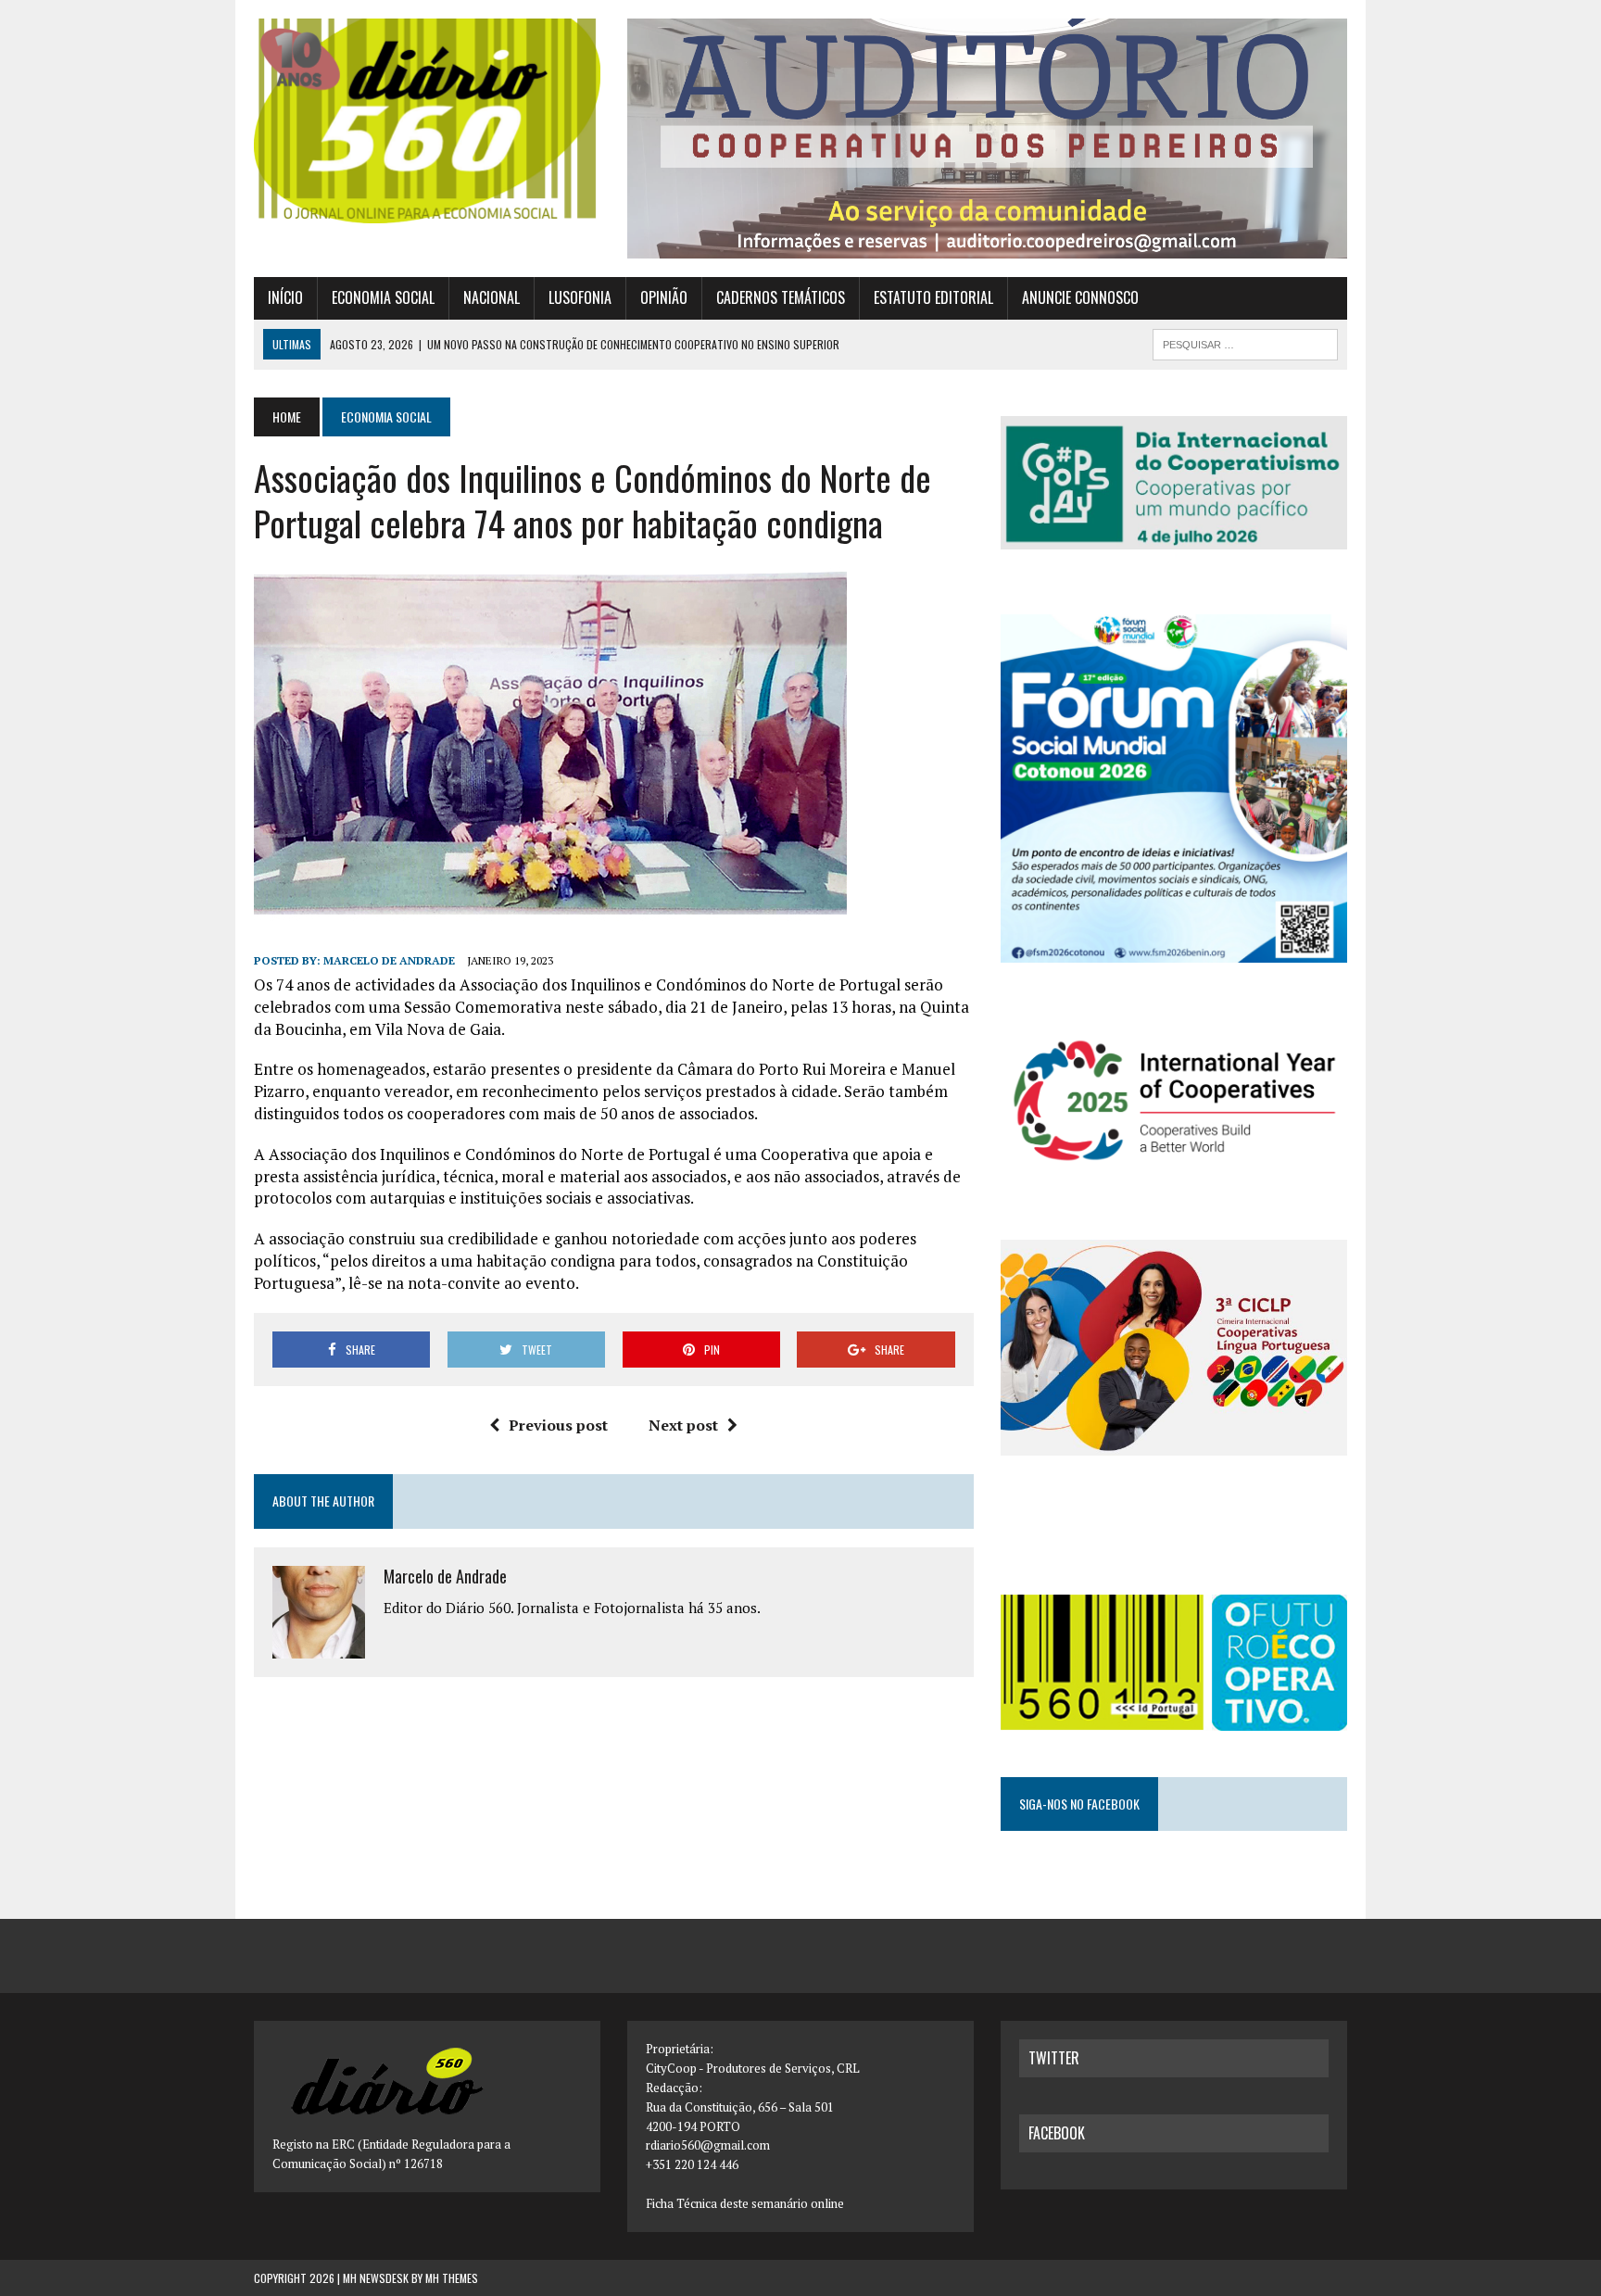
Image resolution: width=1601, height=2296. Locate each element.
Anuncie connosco (1080, 297)
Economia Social (383, 297)
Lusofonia (580, 297)
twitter (1054, 2058)
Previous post (558, 1425)
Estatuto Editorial (933, 297)
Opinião (664, 297)
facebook (1057, 2133)
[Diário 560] (427, 121)
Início (285, 297)
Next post (683, 1425)
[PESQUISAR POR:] (1245, 342)
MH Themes (452, 2278)
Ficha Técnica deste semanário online (745, 2203)
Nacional (492, 297)
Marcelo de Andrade (389, 960)
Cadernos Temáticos (781, 297)
